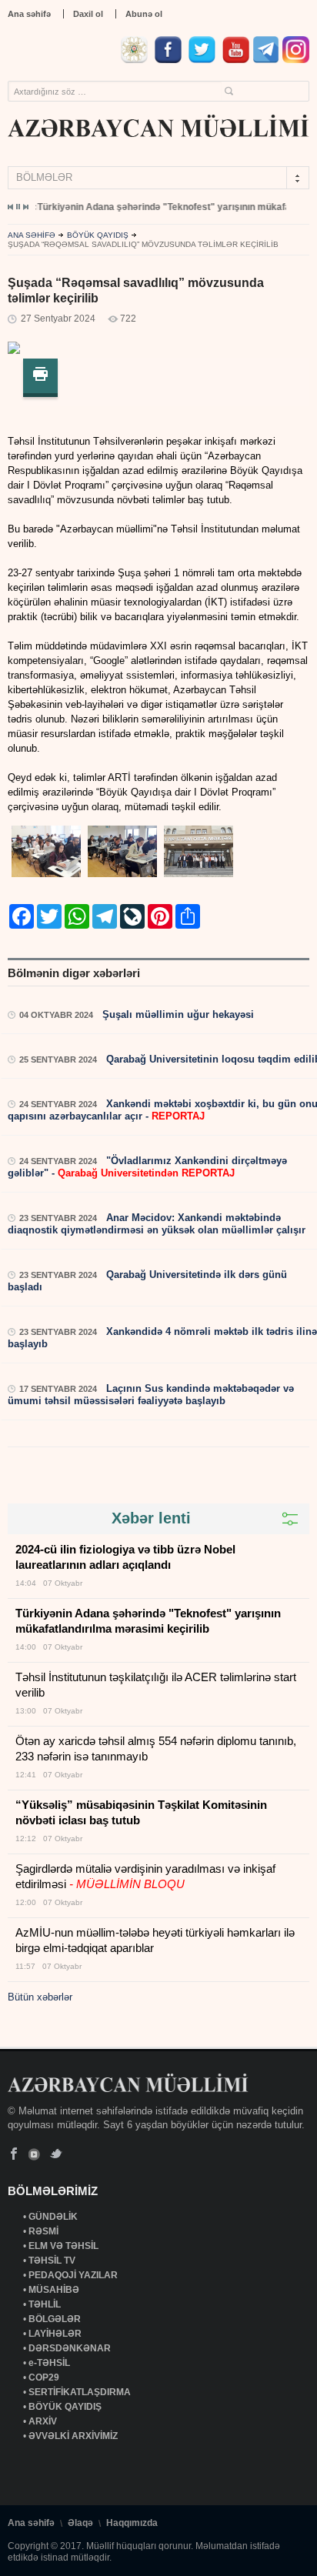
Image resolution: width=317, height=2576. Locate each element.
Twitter (56, 2154)
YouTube (35, 2154)
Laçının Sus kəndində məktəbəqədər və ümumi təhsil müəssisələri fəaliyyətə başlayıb (151, 1395)
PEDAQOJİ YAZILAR (74, 2275)
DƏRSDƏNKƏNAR (71, 2348)
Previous (11, 207)
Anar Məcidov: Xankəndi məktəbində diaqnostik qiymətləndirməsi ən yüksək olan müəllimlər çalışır (157, 1224)
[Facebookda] (170, 60)
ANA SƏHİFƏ (32, 235)
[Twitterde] (204, 60)
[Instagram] (296, 60)
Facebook (14, 2154)
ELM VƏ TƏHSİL (65, 2246)
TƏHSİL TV (53, 2261)
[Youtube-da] (236, 60)
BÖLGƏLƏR (56, 2319)
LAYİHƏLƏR (56, 2334)
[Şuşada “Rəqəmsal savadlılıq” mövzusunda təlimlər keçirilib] (14, 350)
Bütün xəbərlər (40, 1997)
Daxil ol (88, 14)
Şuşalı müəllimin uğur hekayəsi (177, 1014)
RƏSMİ (45, 2231)
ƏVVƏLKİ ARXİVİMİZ (73, 2436)
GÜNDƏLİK (54, 2217)
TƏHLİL (46, 2304)
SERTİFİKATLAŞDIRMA (81, 2392)
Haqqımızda (132, 2523)
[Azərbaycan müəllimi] (158, 126)
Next (25, 207)
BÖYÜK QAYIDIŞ (98, 235)
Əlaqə (80, 2523)
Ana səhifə (29, 14)
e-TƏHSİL (50, 2363)
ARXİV (44, 2421)
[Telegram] (266, 60)
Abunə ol (144, 14)
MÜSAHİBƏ (55, 2290)
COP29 (45, 2377)
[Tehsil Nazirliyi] (136, 60)
